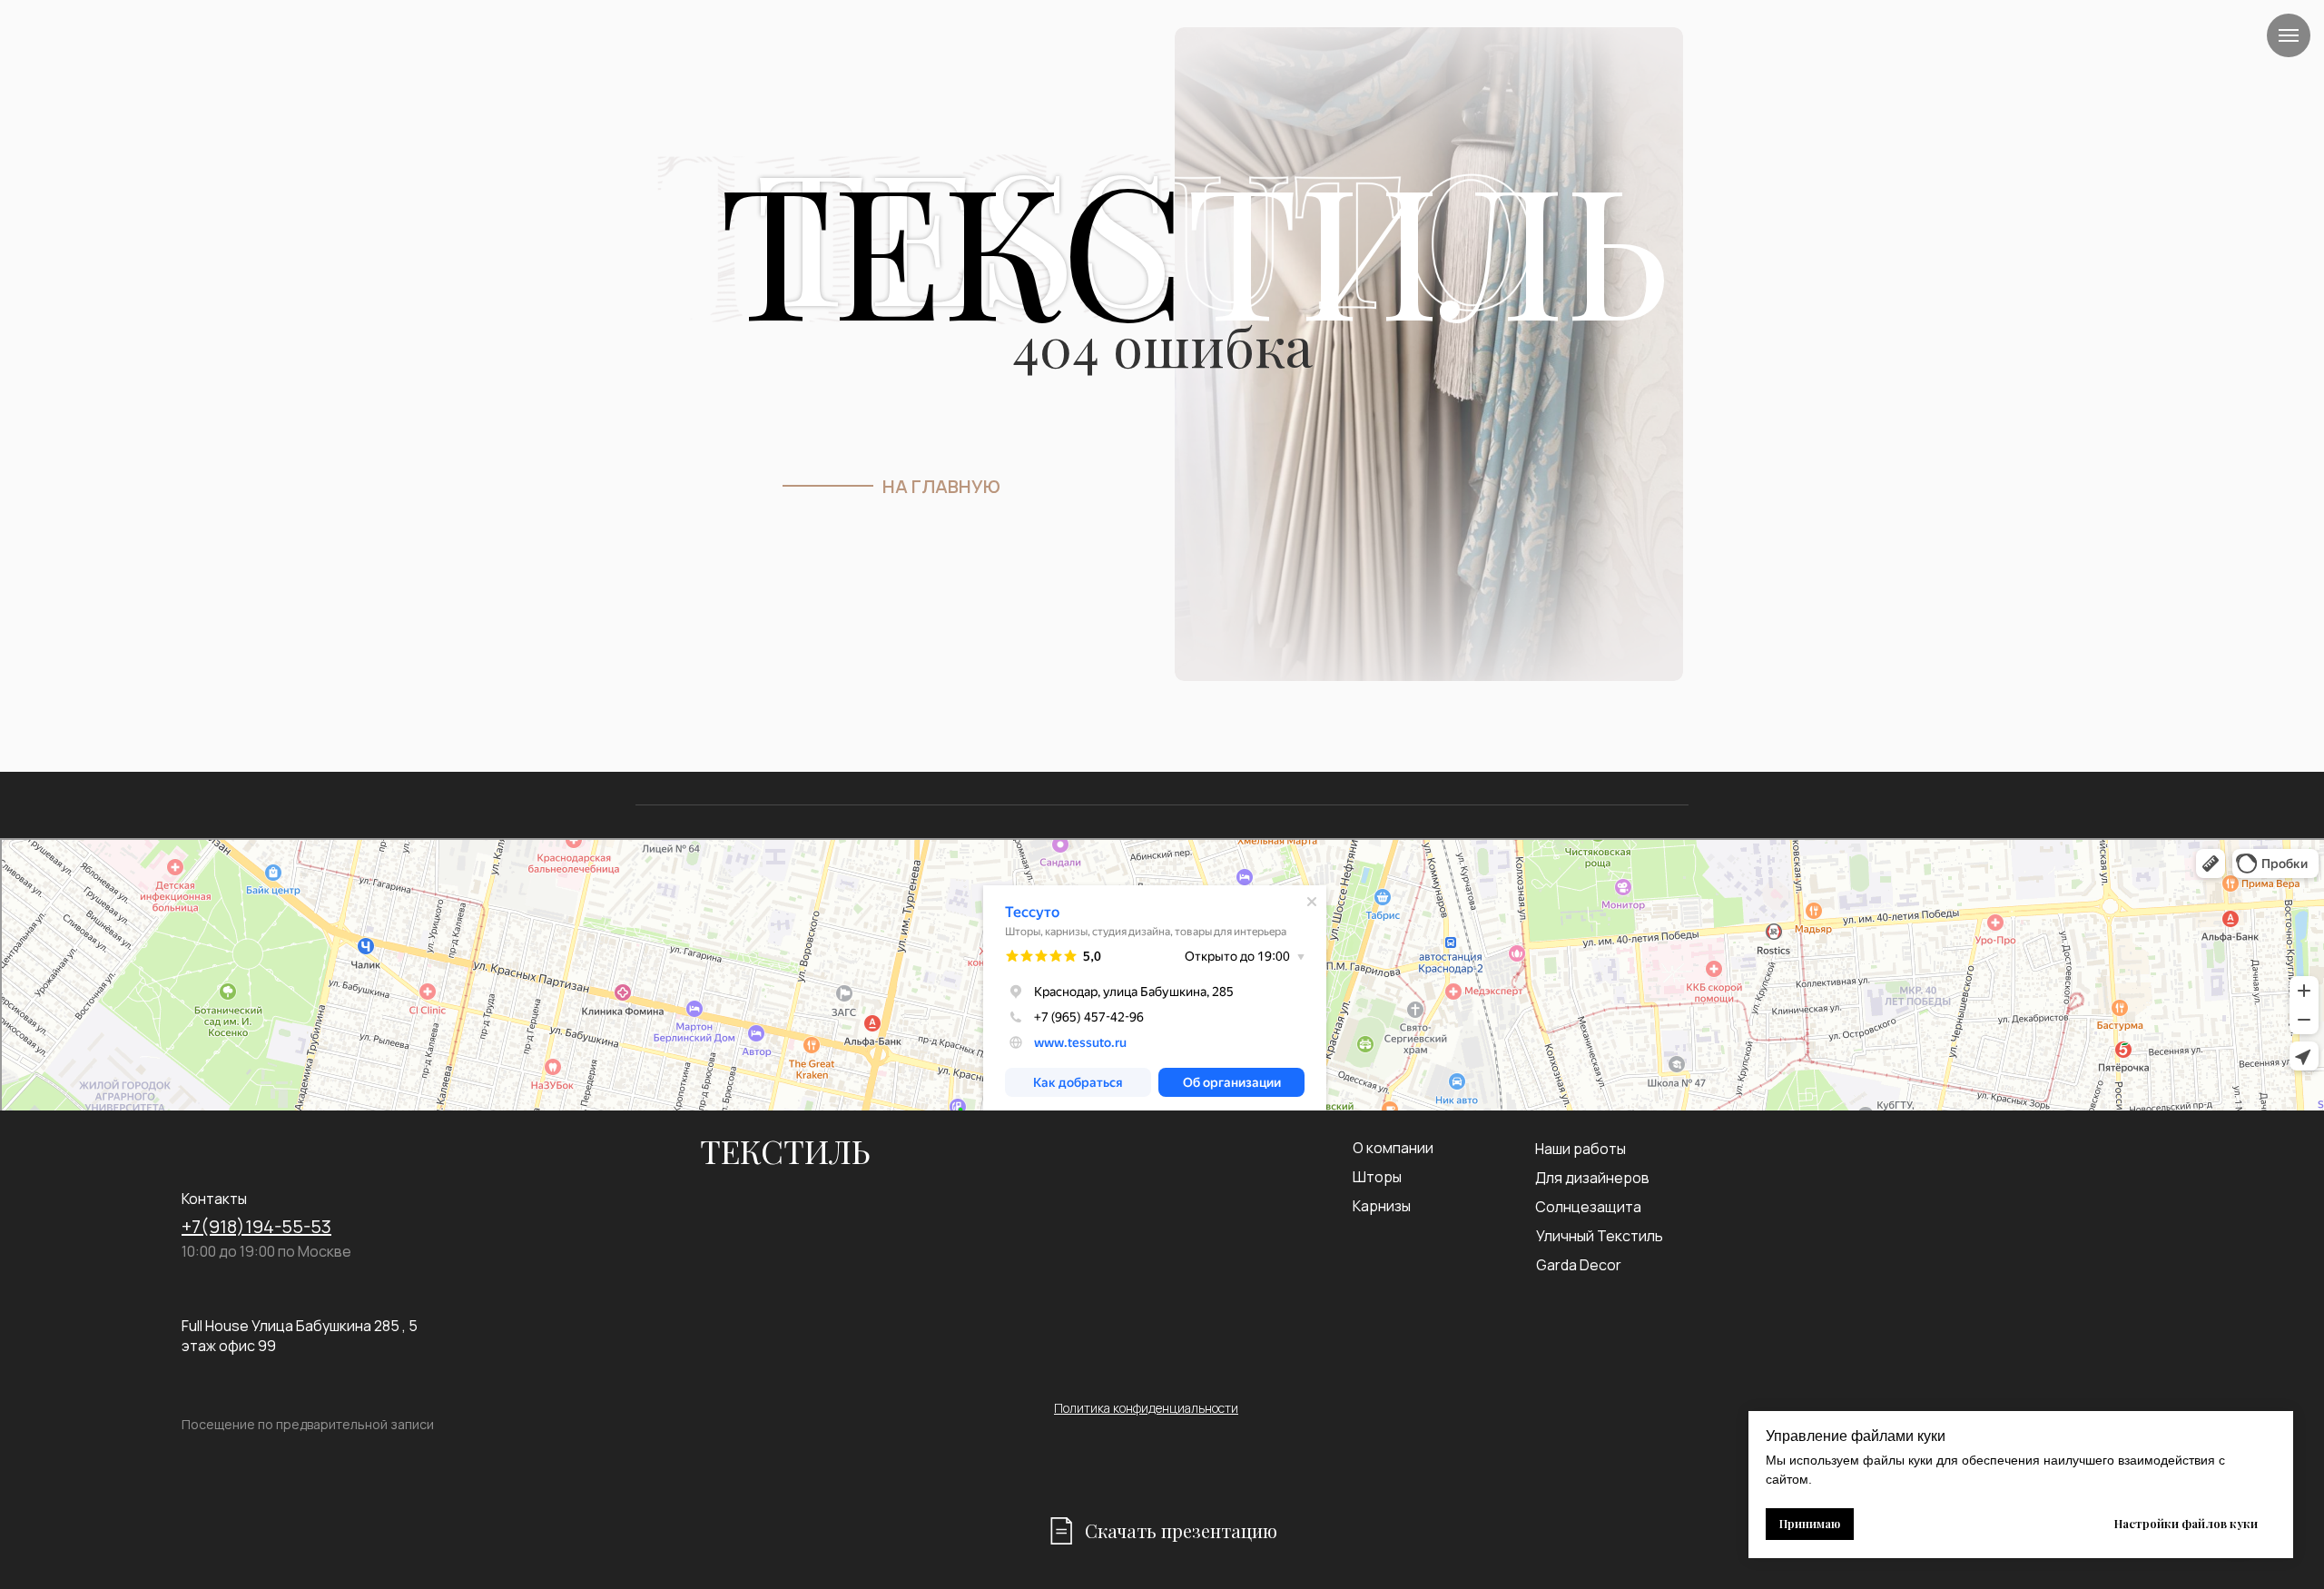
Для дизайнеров (1592, 1178)
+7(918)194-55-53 (256, 1226)
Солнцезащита (1588, 1207)
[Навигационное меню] (2289, 35)
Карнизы (1382, 1206)
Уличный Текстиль (1600, 1236)
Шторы (1377, 1177)
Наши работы (1581, 1149)
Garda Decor (1579, 1265)
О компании (1393, 1148)
